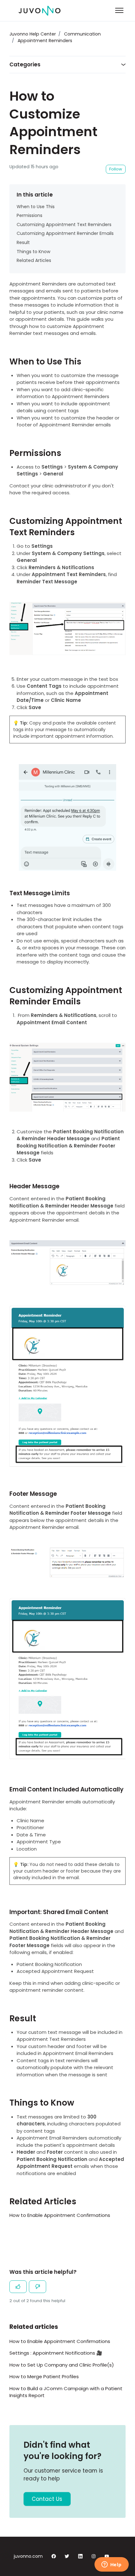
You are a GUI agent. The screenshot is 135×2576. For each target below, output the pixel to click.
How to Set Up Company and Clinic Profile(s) (62, 2365)
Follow (116, 169)
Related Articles (34, 260)
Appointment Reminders (45, 41)
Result (23, 242)
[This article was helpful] (18, 2287)
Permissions (30, 215)
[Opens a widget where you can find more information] (111, 2565)
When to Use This (36, 207)
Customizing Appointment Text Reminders (64, 225)
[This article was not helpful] (38, 2287)
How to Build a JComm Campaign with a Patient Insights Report (66, 2392)
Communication (82, 34)
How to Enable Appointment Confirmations (60, 2215)
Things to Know (34, 252)
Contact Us (47, 2499)
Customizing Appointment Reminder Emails (65, 233)
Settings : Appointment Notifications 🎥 (56, 2353)
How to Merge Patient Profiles (44, 2376)
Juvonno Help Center (33, 34)
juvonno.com (28, 2556)
